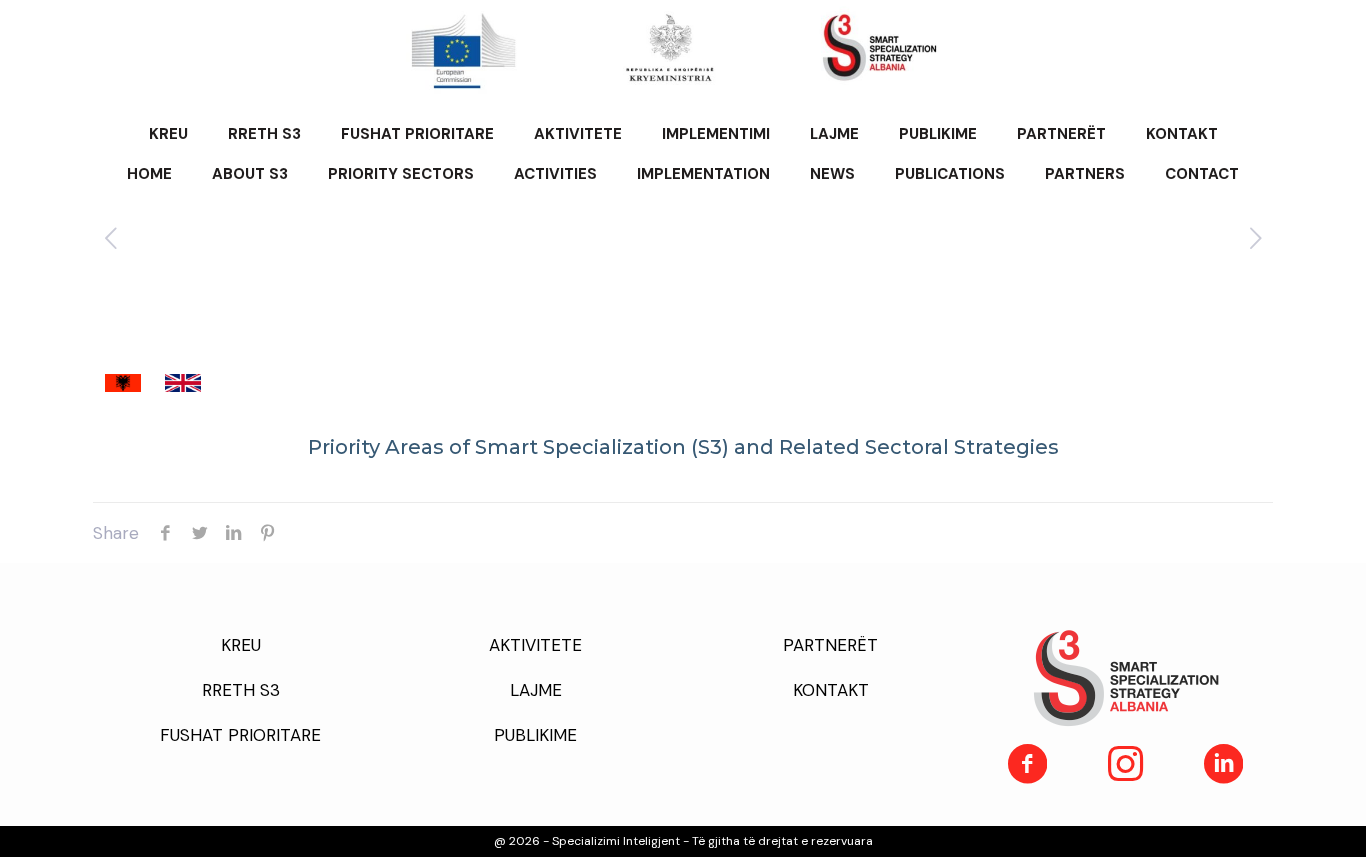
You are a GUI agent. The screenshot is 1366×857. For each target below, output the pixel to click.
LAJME (536, 690)
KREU (241, 645)
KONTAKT (831, 690)
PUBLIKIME (535, 735)
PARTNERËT (830, 645)
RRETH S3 (241, 690)
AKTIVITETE (535, 645)
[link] (123, 383)
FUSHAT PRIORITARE (240, 735)
